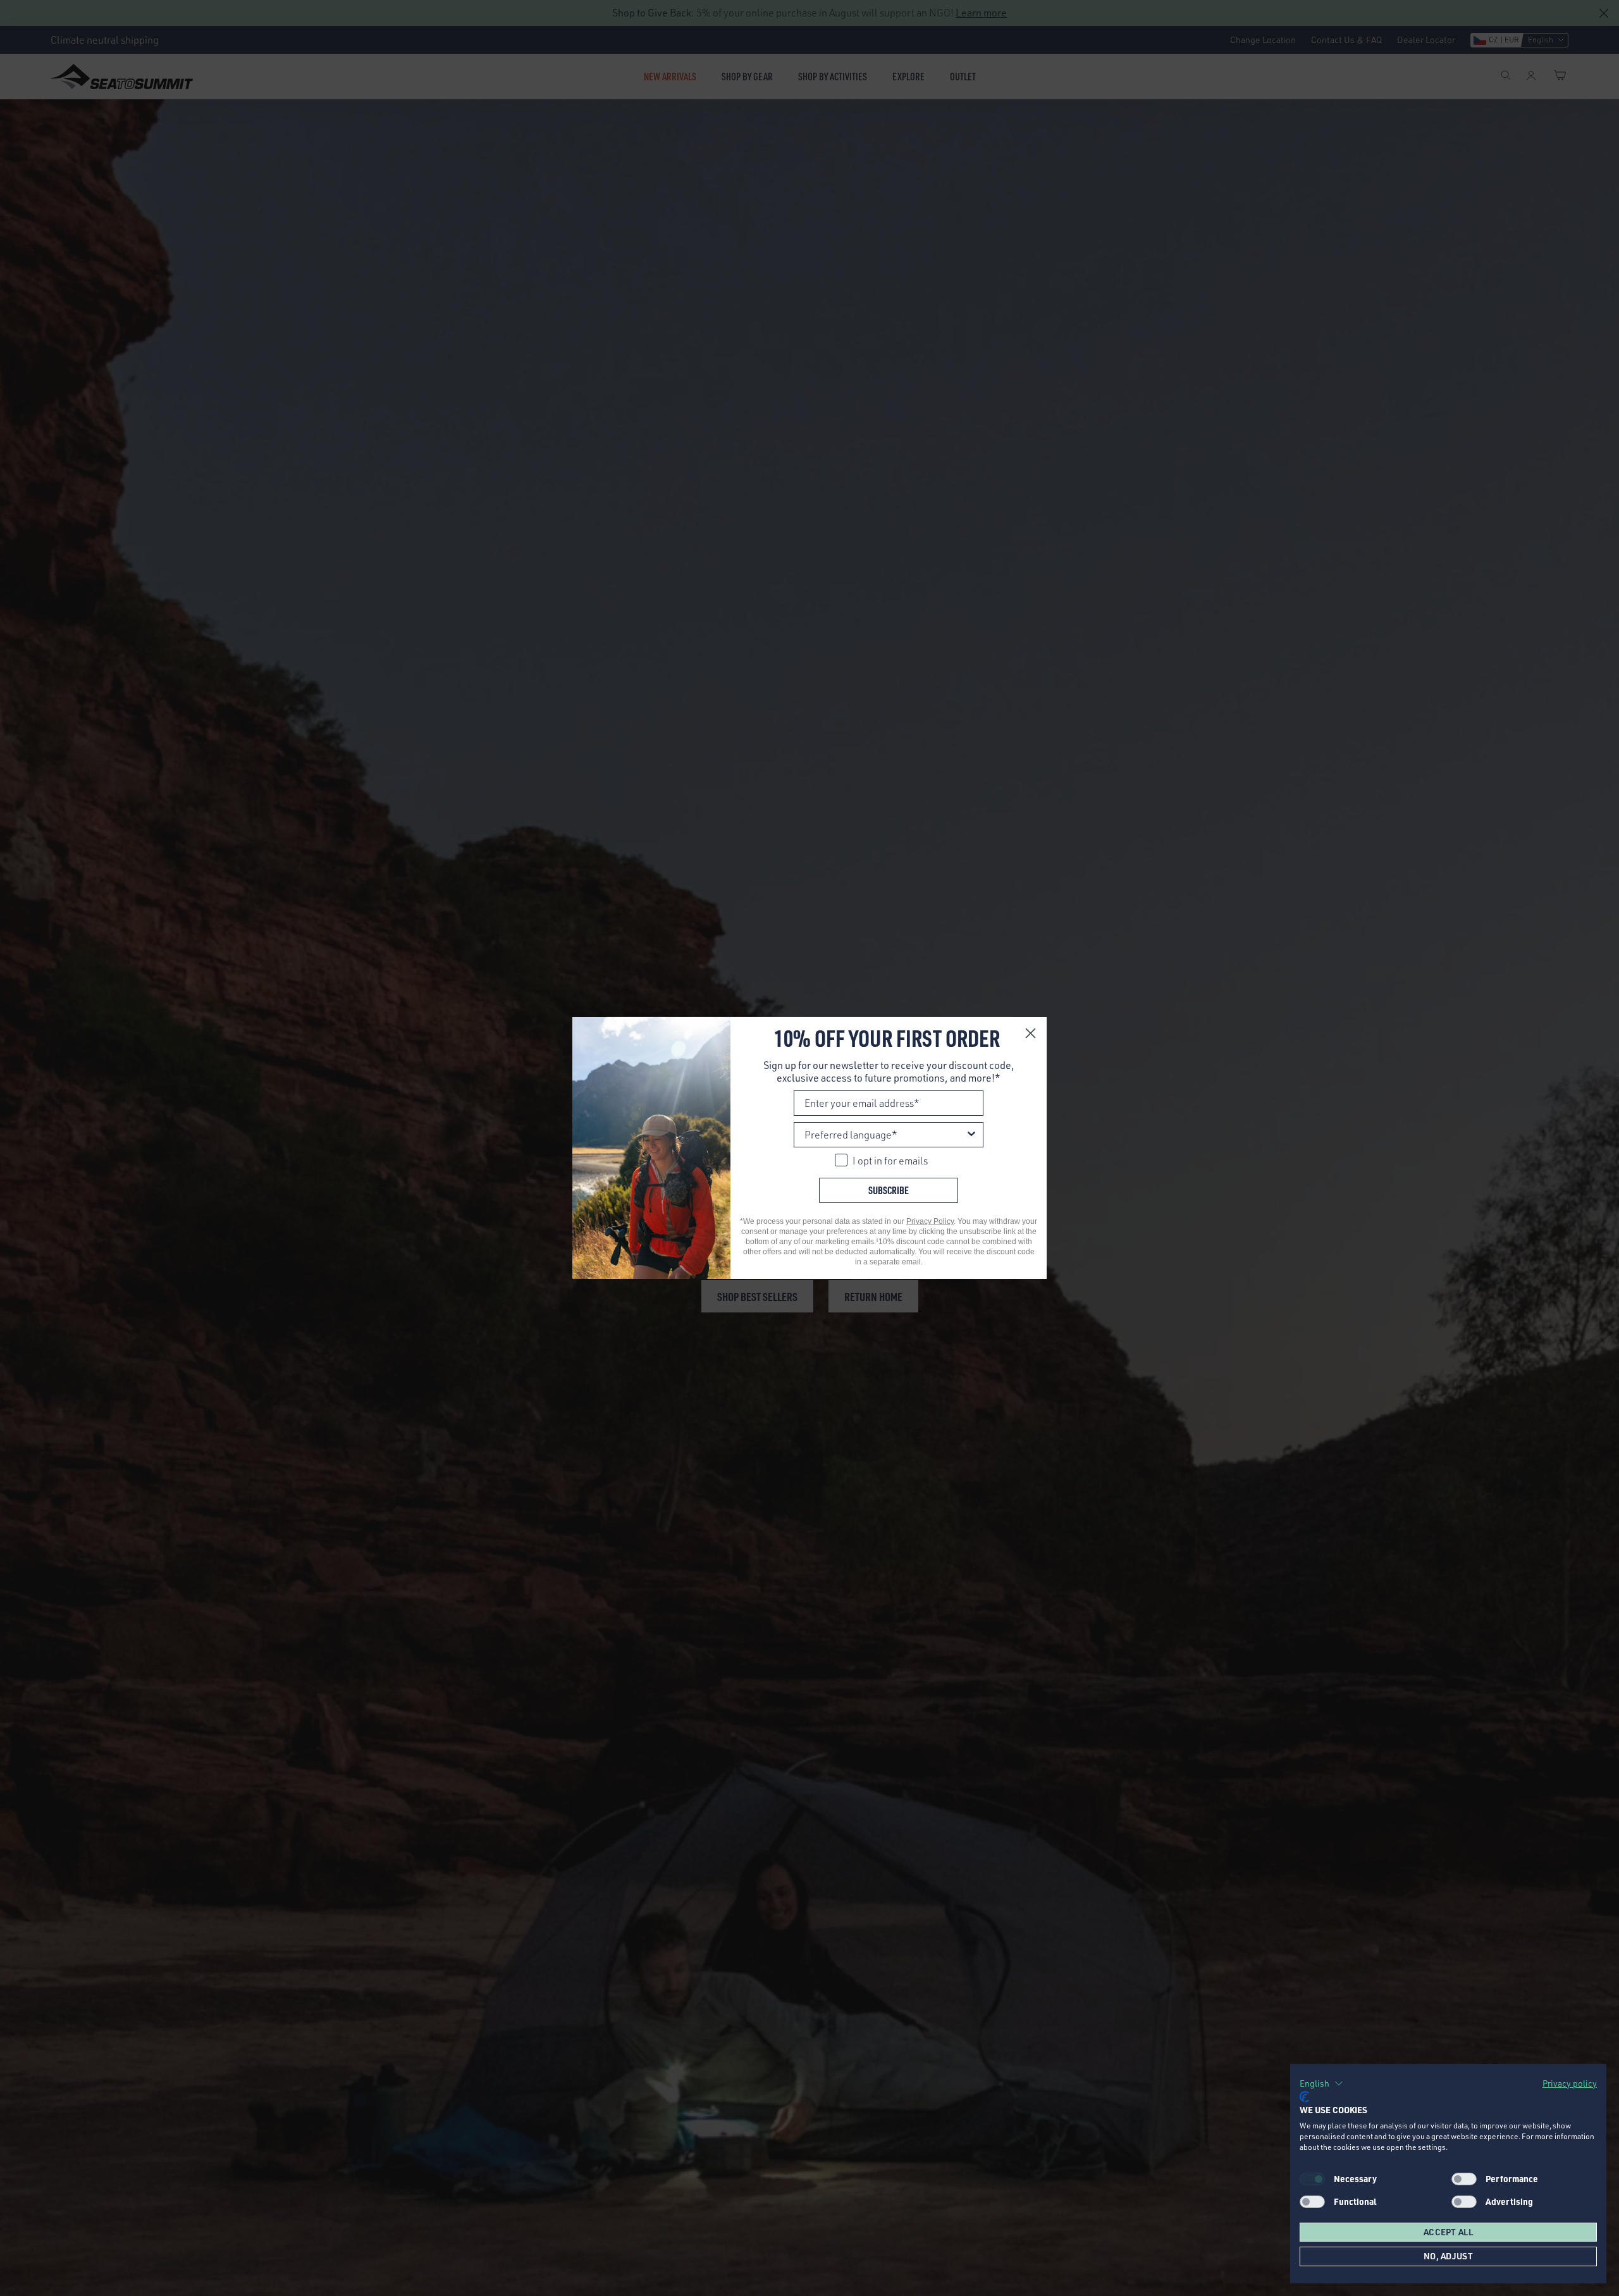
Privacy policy (1570, 2083)
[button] (1321, 2083)
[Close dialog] (1031, 1033)
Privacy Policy (930, 1221)
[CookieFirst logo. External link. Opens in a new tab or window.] (1304, 2097)
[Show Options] (971, 1135)
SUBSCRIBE (889, 1190)
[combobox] (885, 1135)
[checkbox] (1464, 2179)
